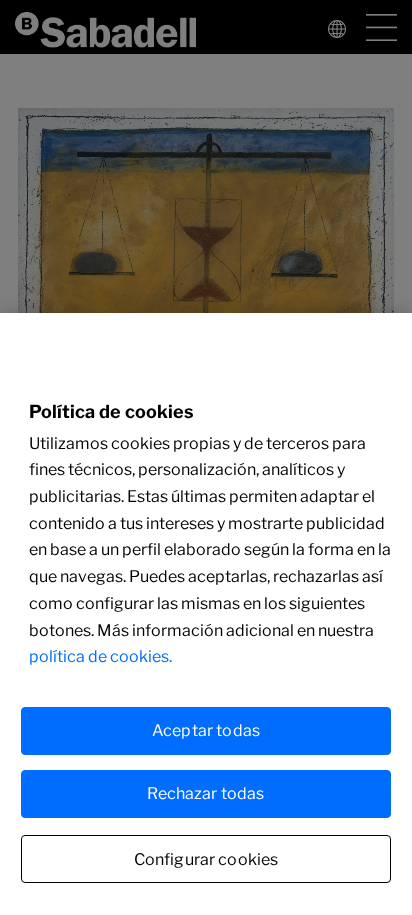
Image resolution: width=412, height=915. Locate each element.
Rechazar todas (205, 793)
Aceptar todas (206, 730)
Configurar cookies (206, 859)
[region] (206, 614)
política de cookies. (100, 656)
